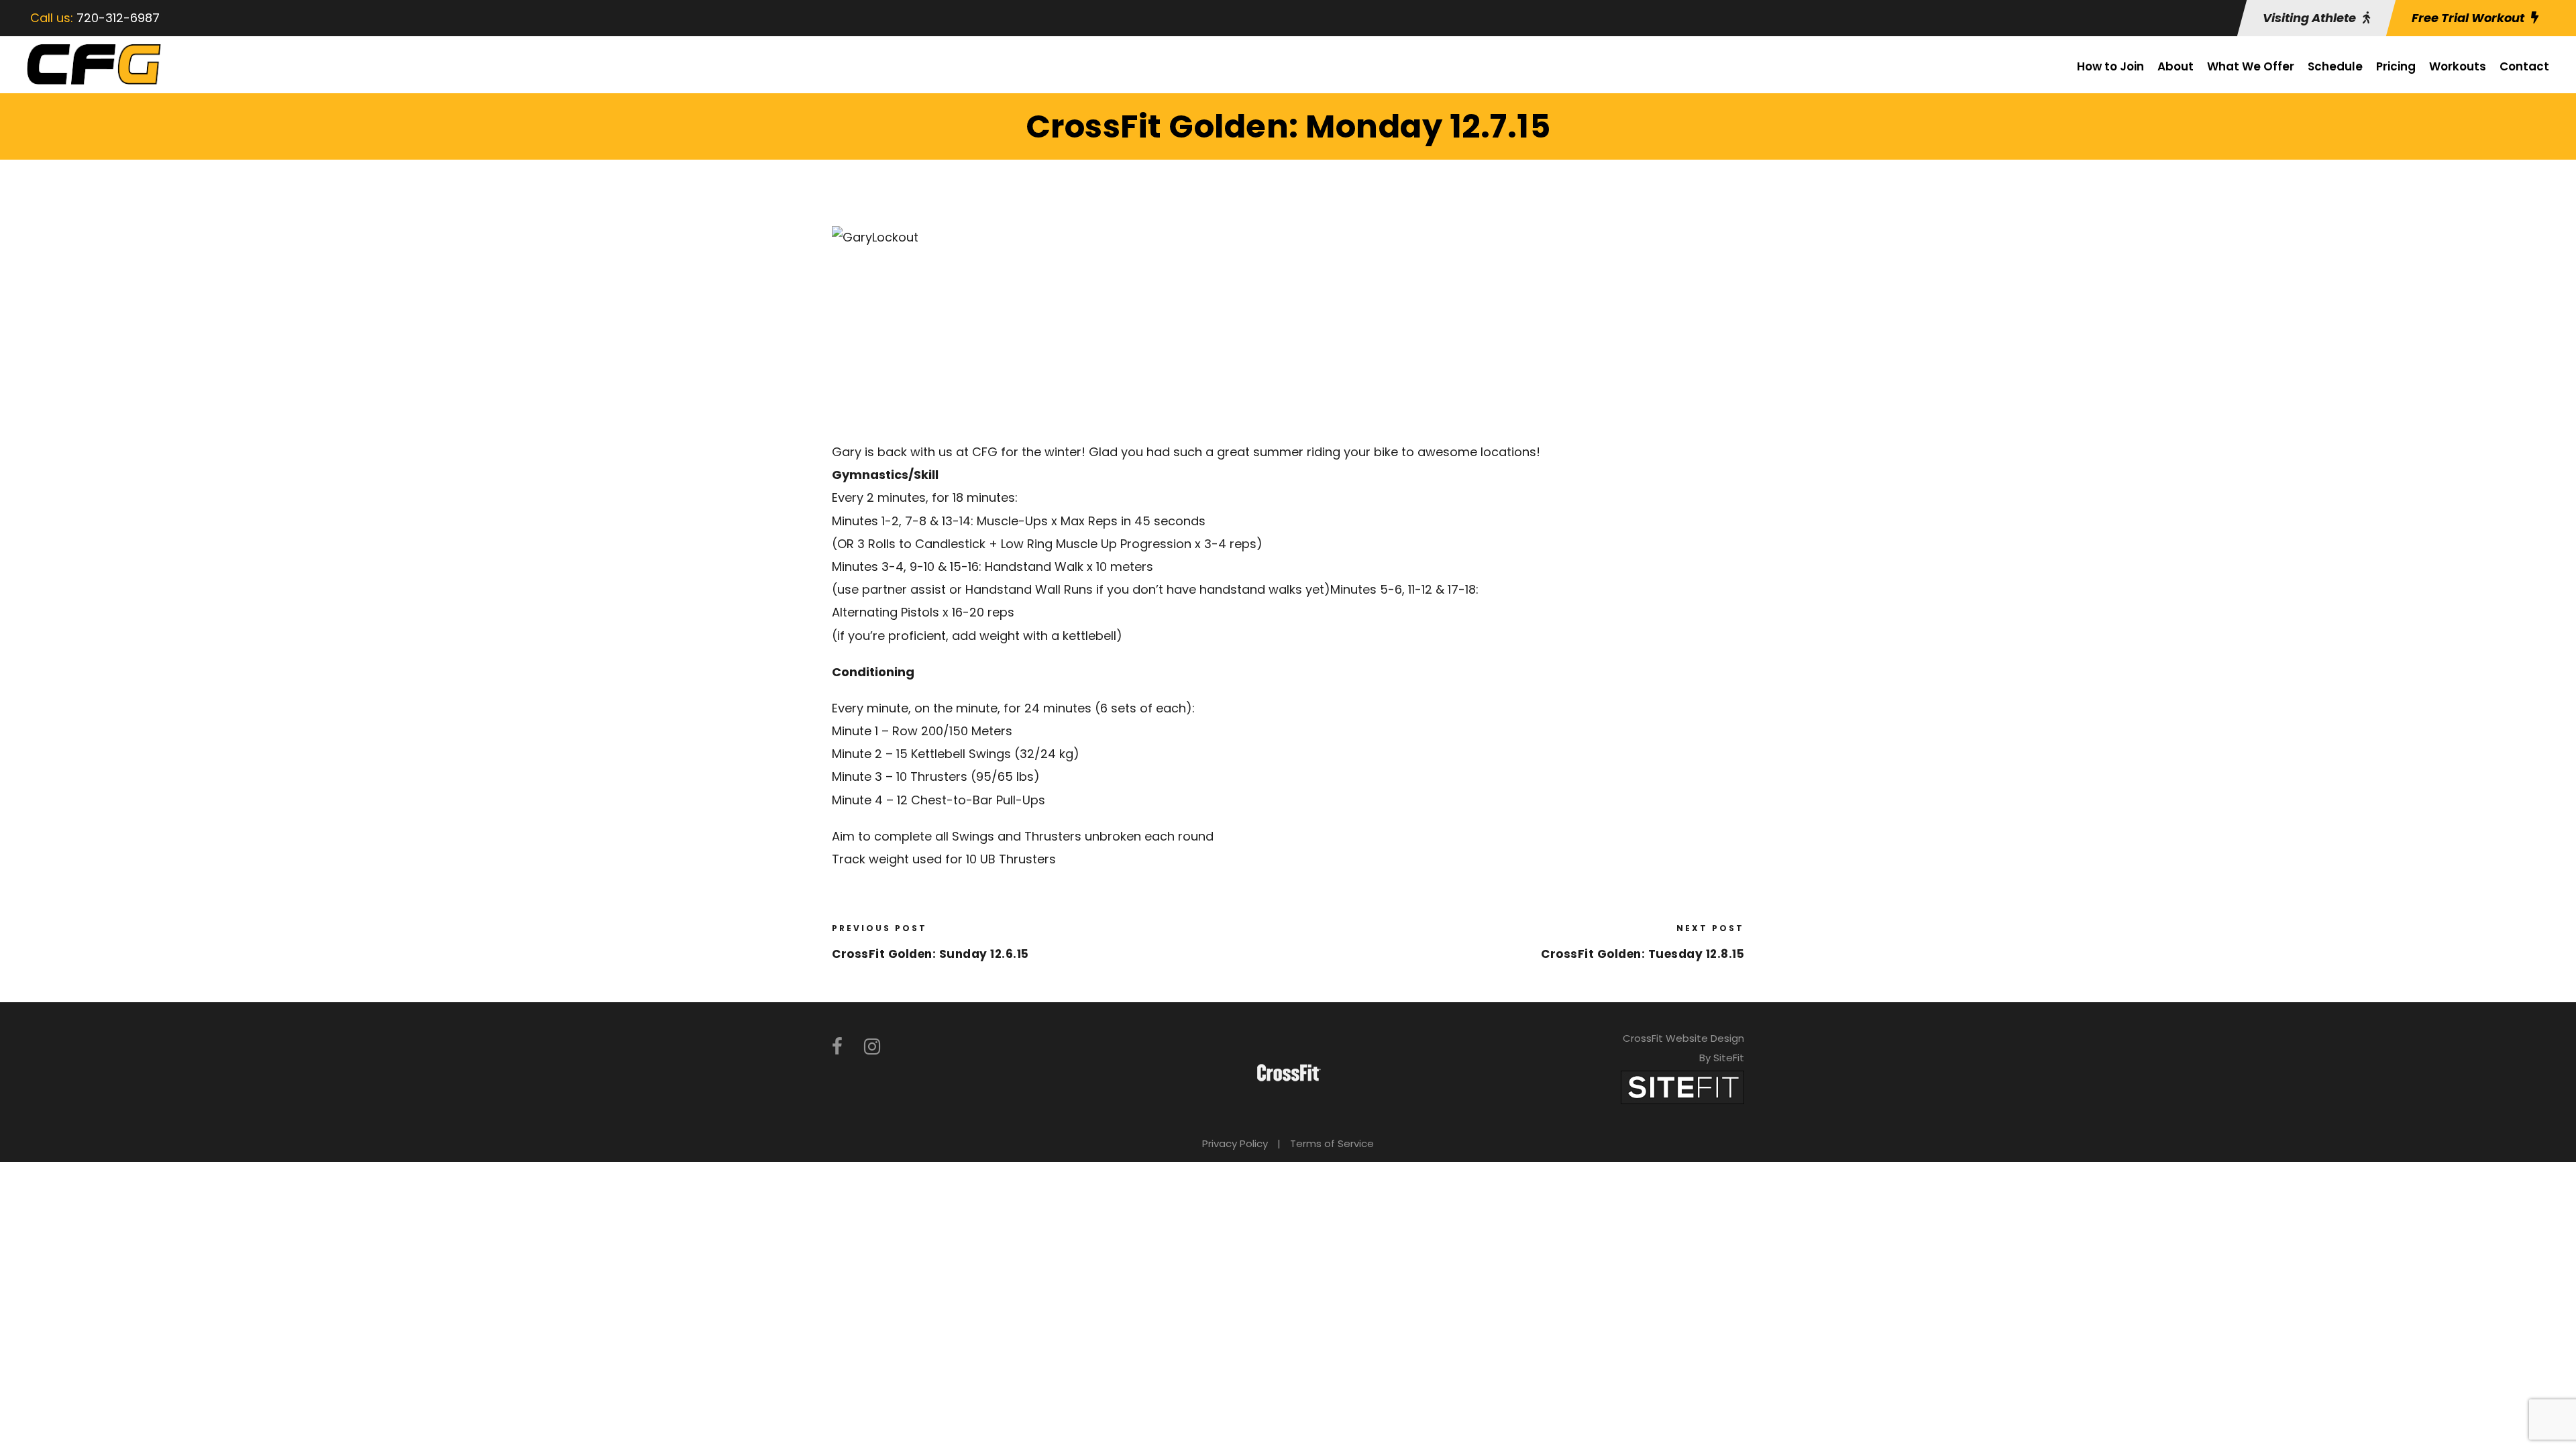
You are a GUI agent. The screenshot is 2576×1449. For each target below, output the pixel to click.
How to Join (2110, 66)
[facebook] (837, 1047)
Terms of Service (1332, 1143)
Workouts (2458, 66)
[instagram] (872, 1047)
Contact (2524, 66)
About (2176, 66)
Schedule (2335, 66)
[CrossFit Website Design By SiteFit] (1682, 1086)
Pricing (2396, 66)
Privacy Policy (1235, 1143)
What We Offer (2251, 66)
